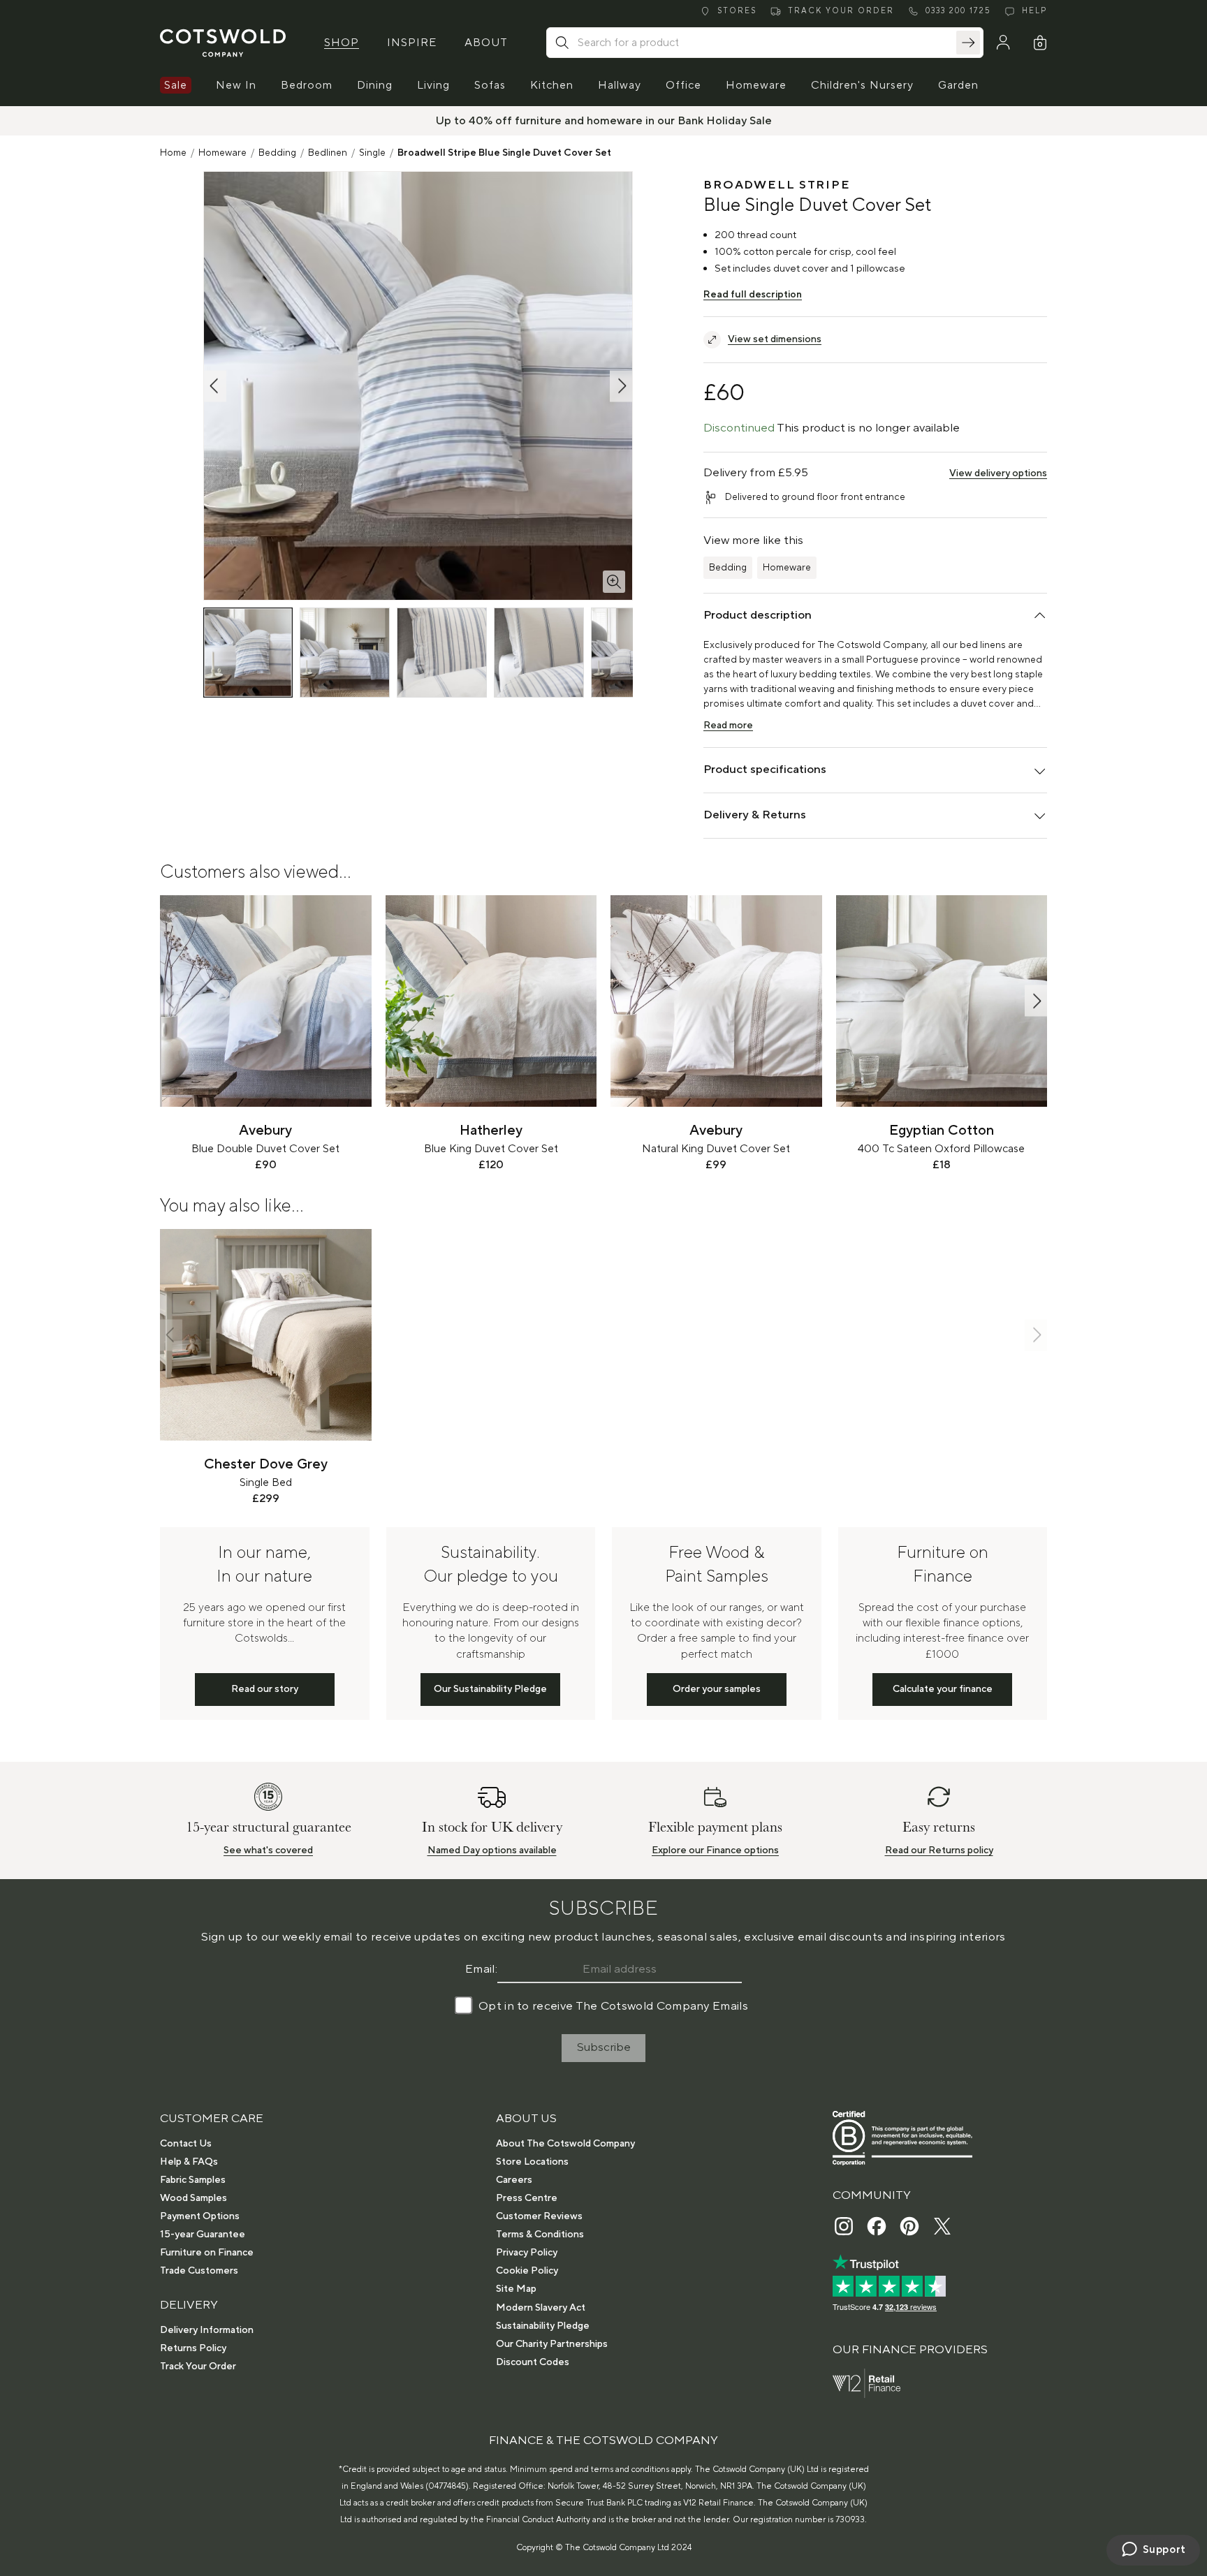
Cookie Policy (527, 2271)
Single (372, 153)
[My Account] (1003, 43)
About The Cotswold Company (565, 2144)
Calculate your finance (943, 1689)
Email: (481, 1969)
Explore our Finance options (715, 1850)
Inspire (412, 43)
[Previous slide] (171, 1001)
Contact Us (186, 2144)
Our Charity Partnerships (552, 2344)
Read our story (265, 1689)
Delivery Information (207, 2330)
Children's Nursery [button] (862, 85)
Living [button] (433, 85)
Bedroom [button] (307, 85)
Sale (176, 85)
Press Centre (527, 2198)
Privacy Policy (527, 2253)
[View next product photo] (621, 386)
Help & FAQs (189, 2162)
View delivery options (998, 473)
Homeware (222, 153)
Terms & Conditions (540, 2235)
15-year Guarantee (203, 2235)
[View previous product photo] (215, 386)
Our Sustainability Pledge (490, 1689)
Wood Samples (193, 2198)
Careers (514, 2180)
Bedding (277, 153)
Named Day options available (492, 1850)
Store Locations (532, 2162)
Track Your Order (198, 2367)
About (486, 43)
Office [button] (683, 85)
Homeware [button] (756, 85)
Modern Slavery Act (541, 2308)
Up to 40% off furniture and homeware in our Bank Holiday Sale (604, 121)
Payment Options (200, 2216)
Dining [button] (375, 85)
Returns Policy (193, 2348)
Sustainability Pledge (543, 2326)
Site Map (516, 2289)
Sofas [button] (490, 85)
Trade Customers (199, 2271)
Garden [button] (958, 85)
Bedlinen (328, 153)
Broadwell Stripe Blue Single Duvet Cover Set (504, 153)
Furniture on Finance (207, 2253)
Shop (342, 43)
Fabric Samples (193, 2180)
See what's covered (268, 1850)
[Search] (968, 43)
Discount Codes (533, 2362)
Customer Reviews (539, 2216)
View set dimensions (775, 339)
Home (173, 153)
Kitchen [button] (552, 85)
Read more (728, 726)
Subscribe (604, 2047)
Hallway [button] (620, 85)
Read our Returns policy (939, 1850)
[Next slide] (1036, 1001)
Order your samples (717, 1689)
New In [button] (236, 85)
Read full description (753, 295)
